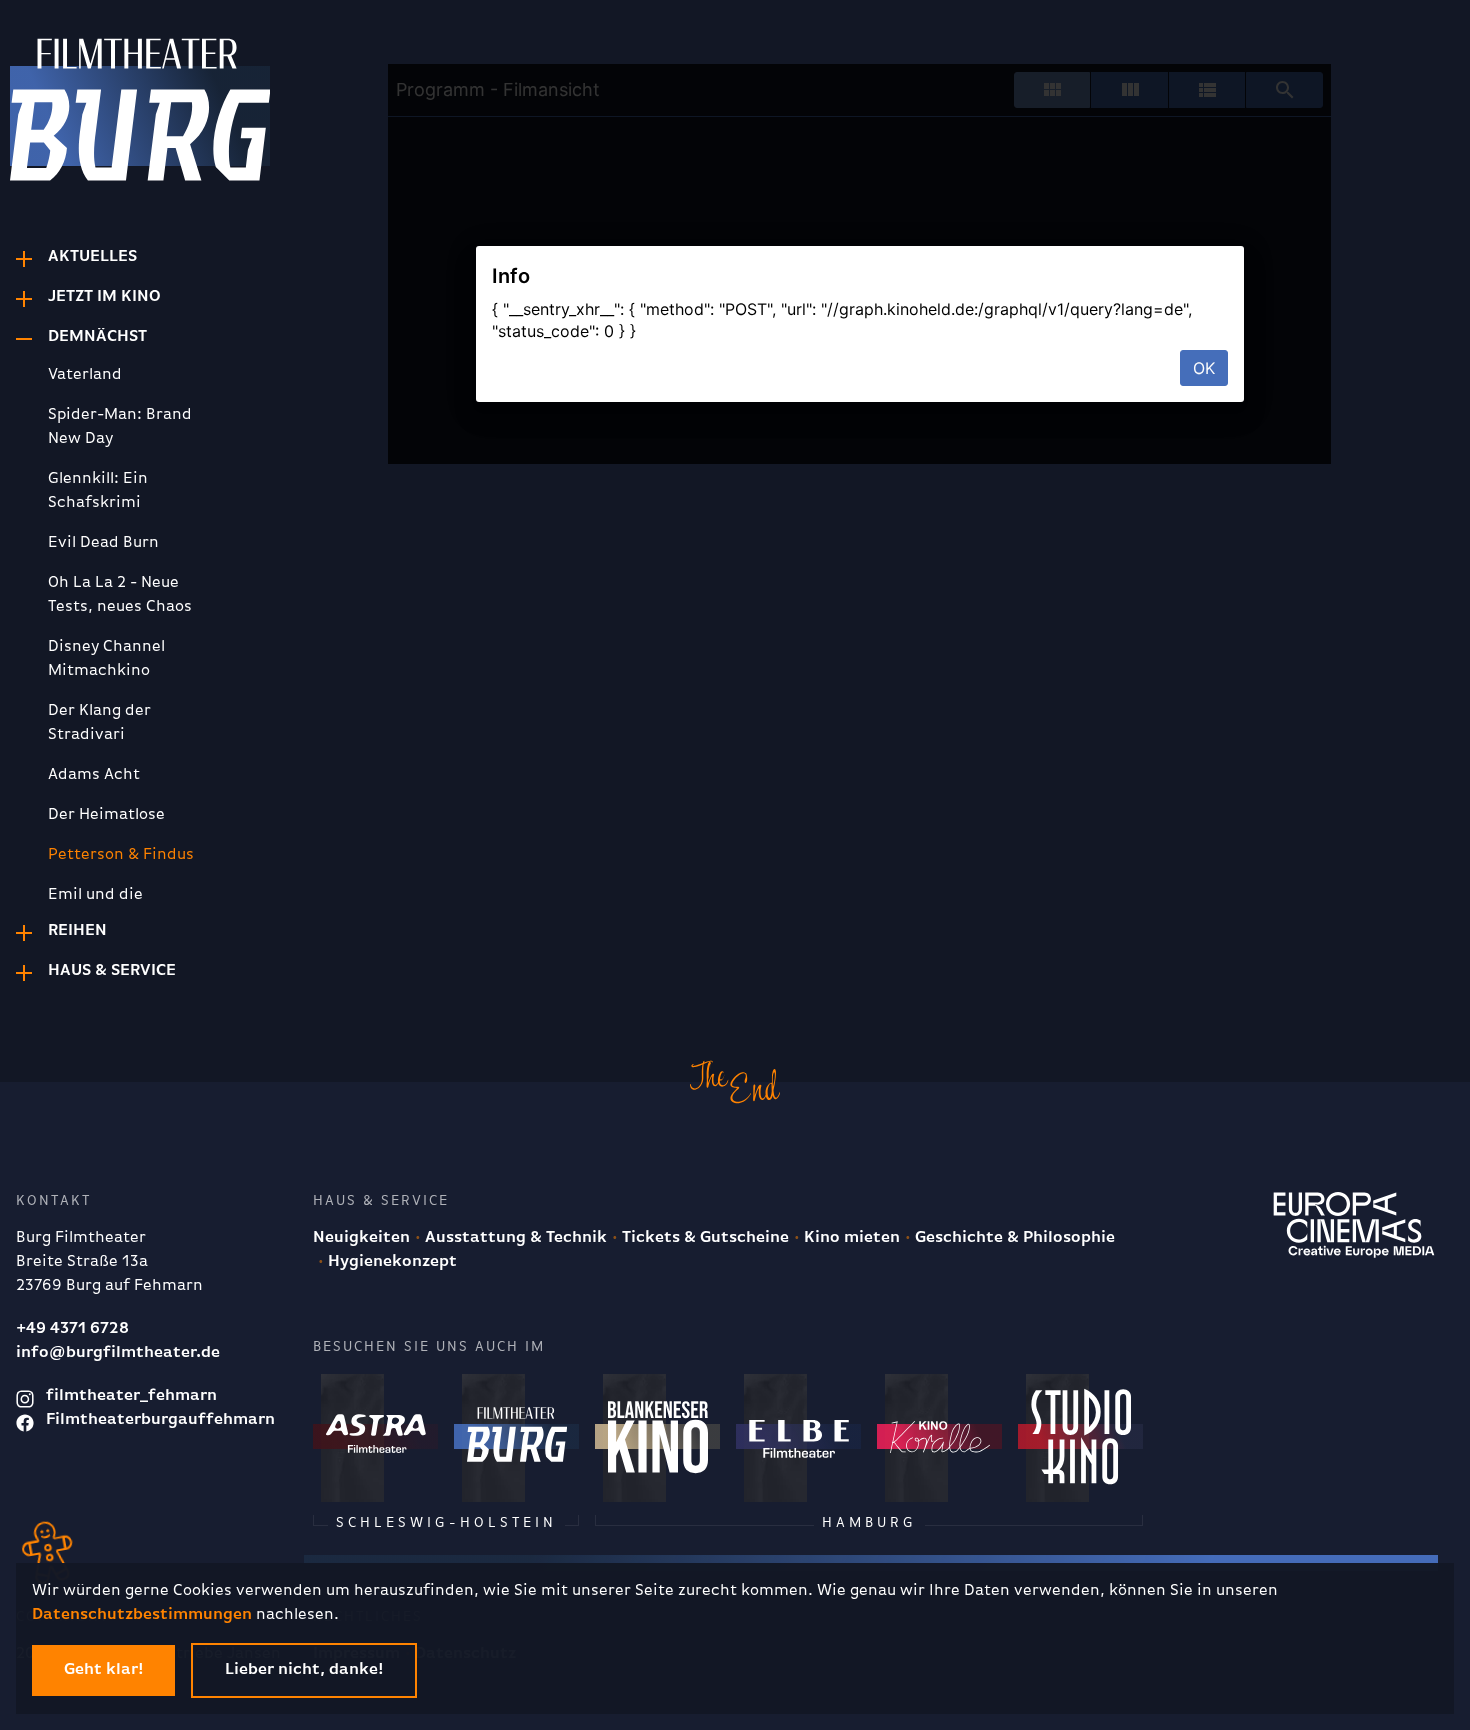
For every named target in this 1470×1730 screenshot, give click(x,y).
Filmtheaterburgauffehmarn (158, 1420)
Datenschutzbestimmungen (142, 1615)
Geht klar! (103, 1670)
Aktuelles (92, 257)
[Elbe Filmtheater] (798, 1436)
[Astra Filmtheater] (375, 1436)
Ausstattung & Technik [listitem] (514, 1238)
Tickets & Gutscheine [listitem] (703, 1238)
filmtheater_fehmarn (129, 1396)
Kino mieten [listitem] (850, 1238)
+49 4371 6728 (72, 1329)
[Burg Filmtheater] (110, 116)
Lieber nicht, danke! (304, 1670)
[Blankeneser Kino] (657, 1436)
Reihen (77, 931)
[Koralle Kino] (939, 1436)
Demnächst (97, 337)
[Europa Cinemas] (1354, 1225)
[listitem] (132, 375)
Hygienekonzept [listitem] (390, 1262)
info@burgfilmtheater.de (118, 1353)
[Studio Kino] (1080, 1436)
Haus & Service (112, 971)
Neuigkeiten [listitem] (361, 1238)
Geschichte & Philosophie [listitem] (1013, 1238)
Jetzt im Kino (104, 297)
